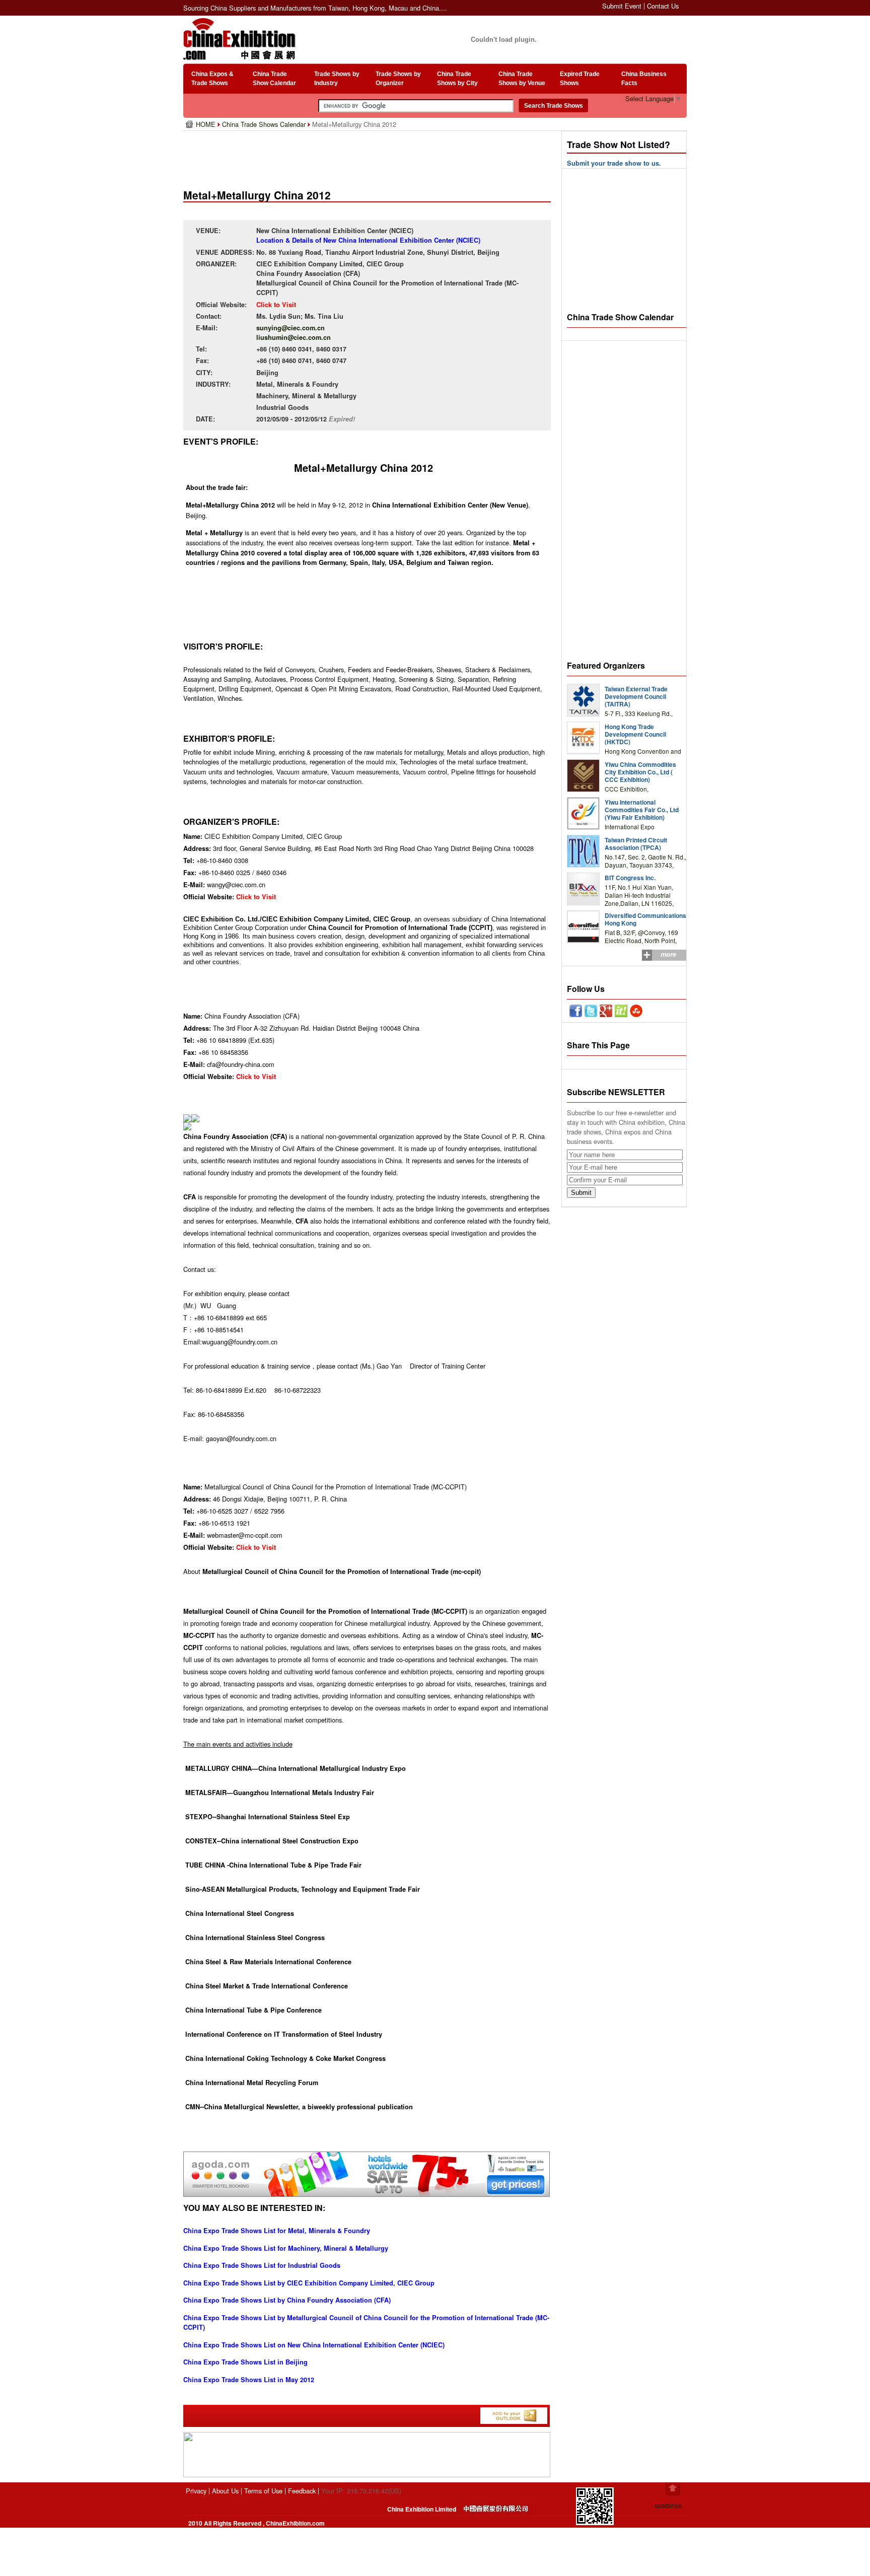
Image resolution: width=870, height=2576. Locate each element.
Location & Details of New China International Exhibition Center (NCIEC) (368, 240)
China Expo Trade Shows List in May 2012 (249, 2380)
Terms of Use (263, 2491)
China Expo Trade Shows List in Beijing (245, 2362)
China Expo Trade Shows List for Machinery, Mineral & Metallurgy (286, 2248)
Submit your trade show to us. (614, 163)
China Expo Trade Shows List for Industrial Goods (262, 2265)
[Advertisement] (369, 156)
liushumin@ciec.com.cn (294, 337)
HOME (207, 124)
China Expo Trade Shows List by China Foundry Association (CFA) (287, 2300)
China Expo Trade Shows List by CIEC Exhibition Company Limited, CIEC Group (309, 2283)
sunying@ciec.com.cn (291, 328)
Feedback (302, 2491)
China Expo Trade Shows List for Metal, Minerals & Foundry (277, 2231)
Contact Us (663, 6)
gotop (673, 2489)
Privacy (196, 2491)
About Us (225, 2491)
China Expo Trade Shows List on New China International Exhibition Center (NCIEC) (314, 2345)
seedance (668, 2505)
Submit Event (622, 6)
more (668, 954)
